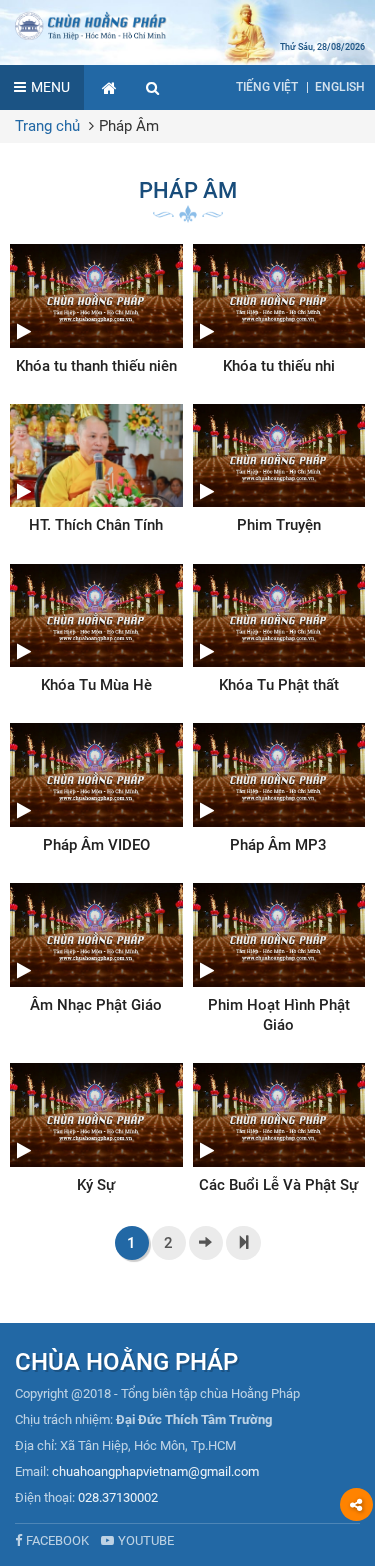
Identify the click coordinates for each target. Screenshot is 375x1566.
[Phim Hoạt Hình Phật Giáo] (279, 959)
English (340, 87)
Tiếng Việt (267, 87)
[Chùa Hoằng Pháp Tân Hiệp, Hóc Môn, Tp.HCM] (187, 25)
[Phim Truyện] (279, 470)
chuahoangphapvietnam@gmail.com (155, 1471)
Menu (50, 87)
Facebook (57, 1540)
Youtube (146, 1540)
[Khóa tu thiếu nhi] (279, 310)
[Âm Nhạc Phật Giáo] (96, 949)
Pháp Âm (129, 126)
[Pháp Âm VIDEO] (96, 789)
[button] (153, 87)
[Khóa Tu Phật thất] (279, 630)
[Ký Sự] (96, 1129)
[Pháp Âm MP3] (279, 789)
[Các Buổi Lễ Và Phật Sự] (279, 1129)
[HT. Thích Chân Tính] (96, 470)
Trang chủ (47, 126)
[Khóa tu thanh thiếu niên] (96, 310)
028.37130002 (118, 1497)
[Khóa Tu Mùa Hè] (96, 630)
